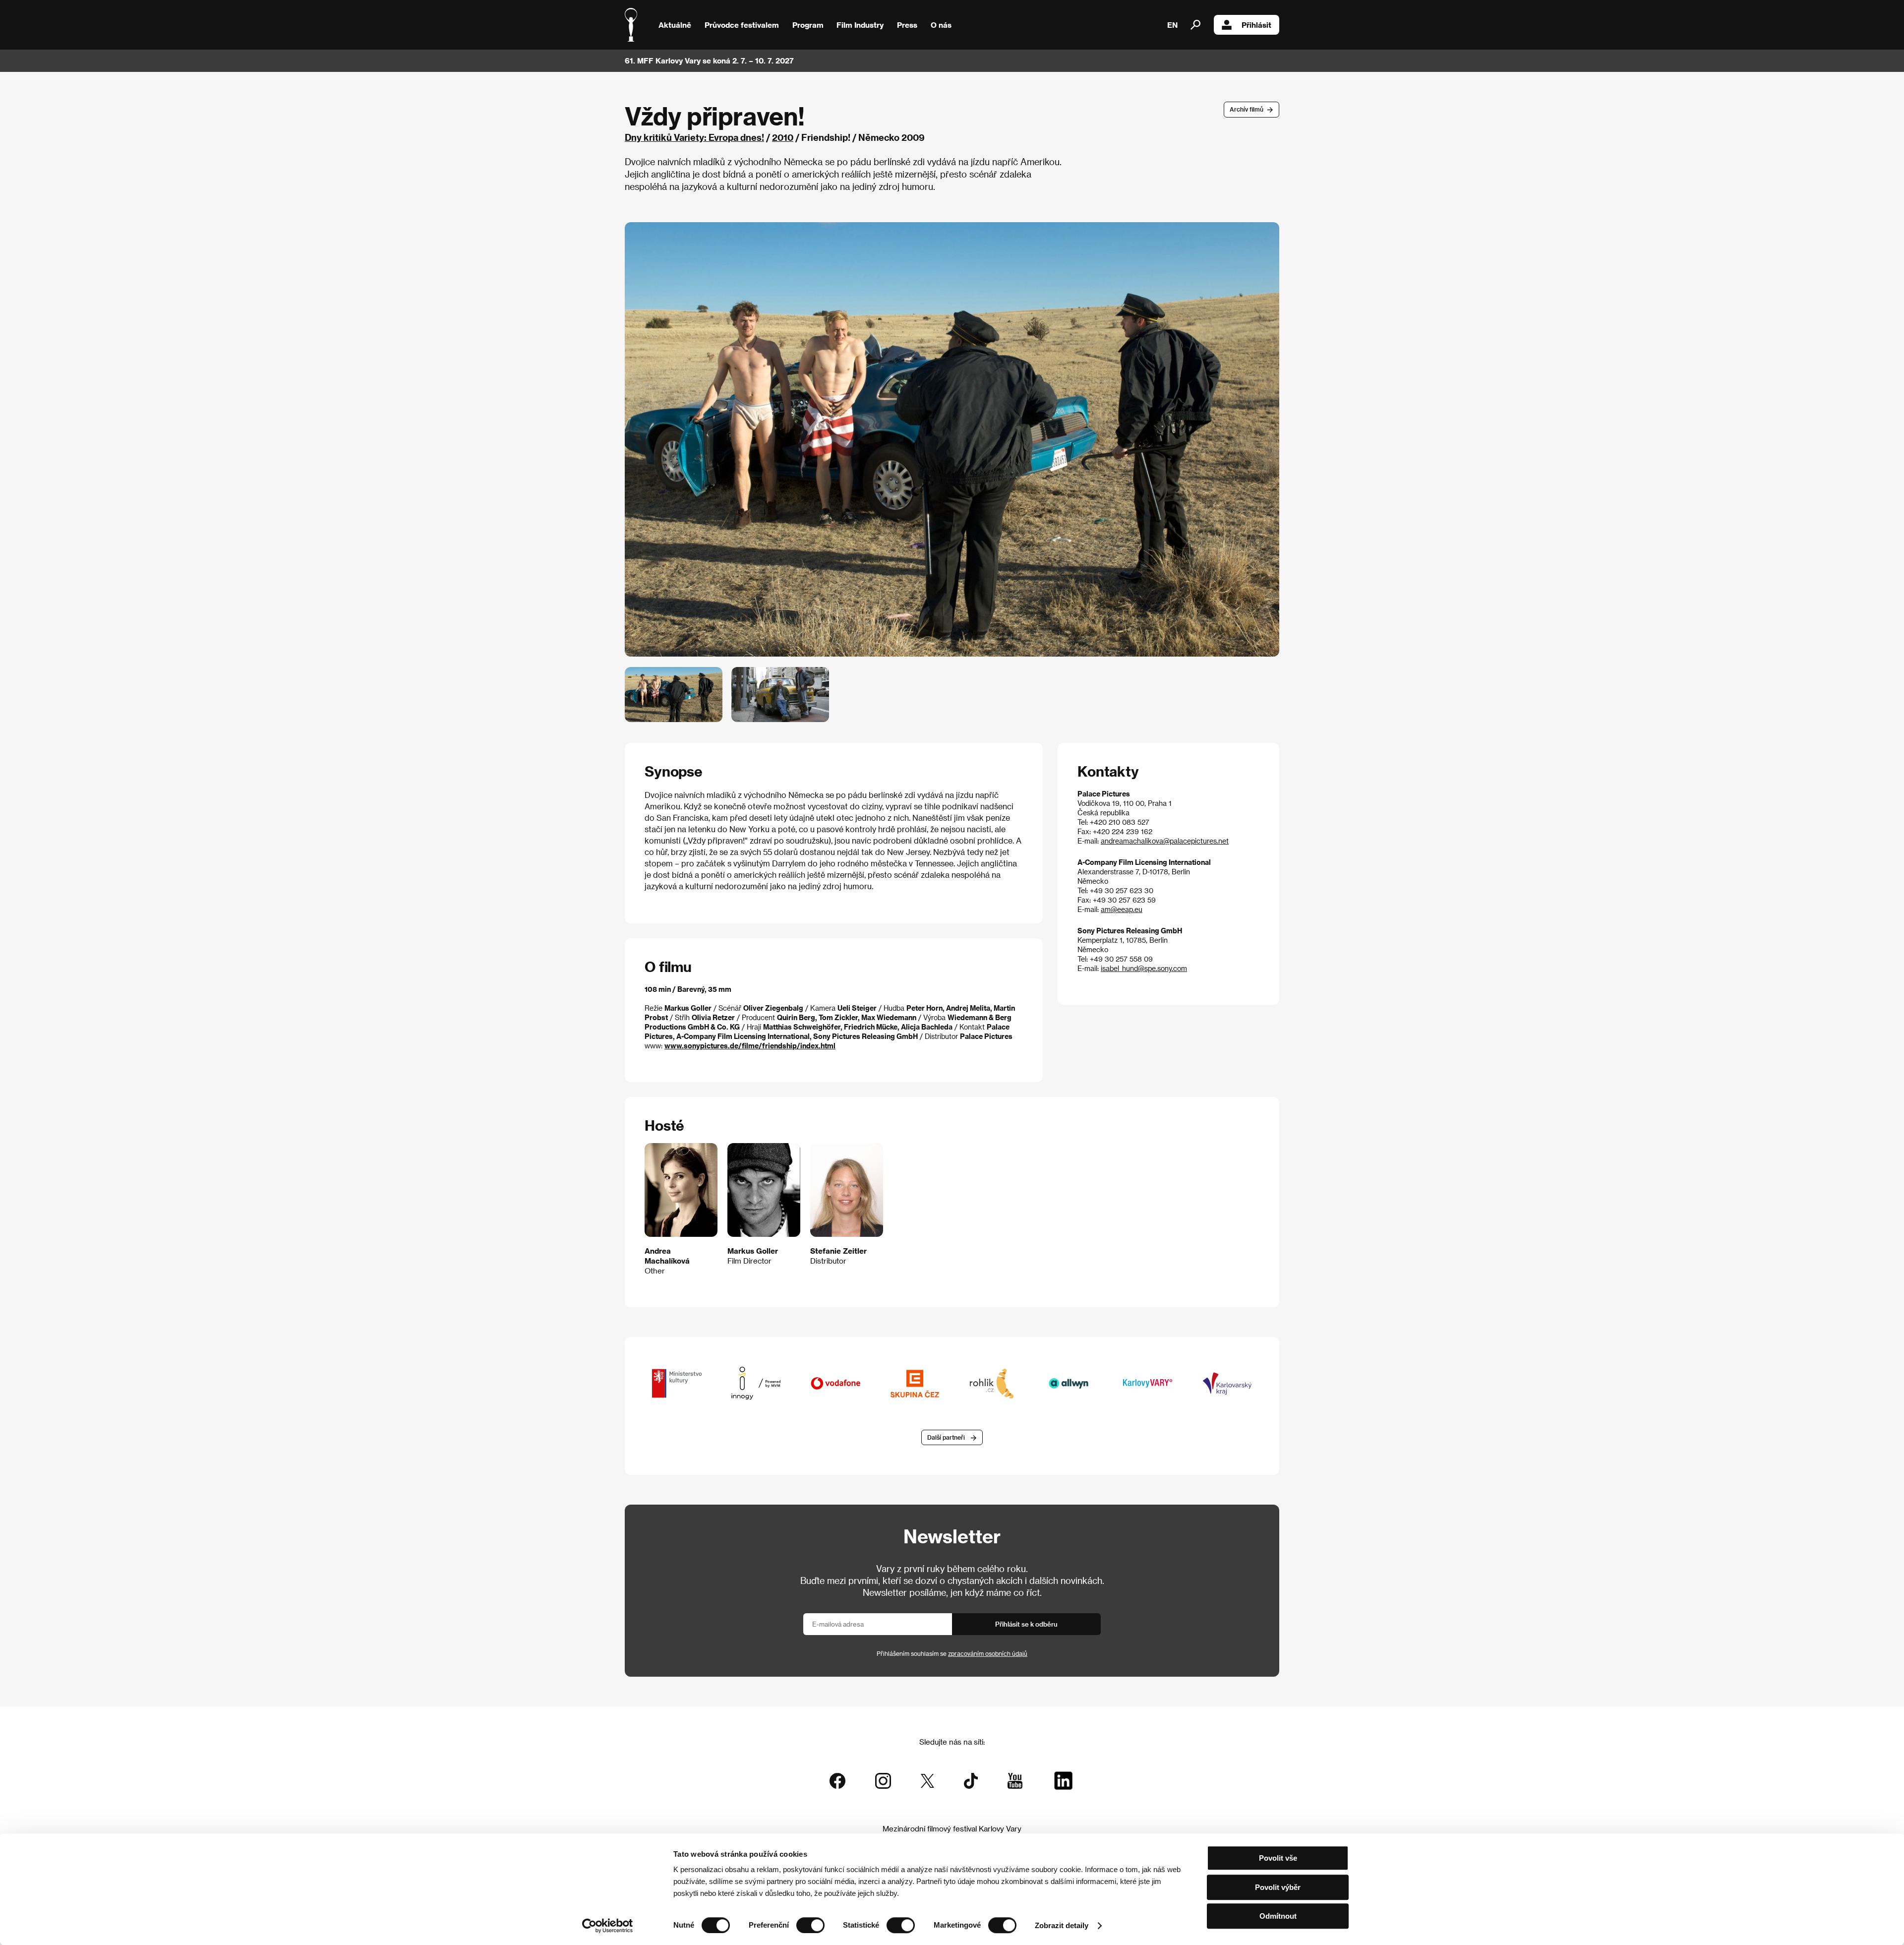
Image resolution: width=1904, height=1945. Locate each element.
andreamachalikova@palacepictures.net (1165, 841)
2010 (783, 137)
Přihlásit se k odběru (1026, 1624)
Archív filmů (1247, 109)
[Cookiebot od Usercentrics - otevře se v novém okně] (608, 1926)
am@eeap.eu (1122, 909)
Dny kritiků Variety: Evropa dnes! (694, 137)
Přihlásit (1256, 25)
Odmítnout (1278, 1916)
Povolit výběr (1278, 1887)
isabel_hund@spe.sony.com (1144, 968)
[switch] (810, 1925)
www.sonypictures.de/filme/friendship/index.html (750, 1046)
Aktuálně (675, 25)
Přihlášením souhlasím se (952, 1653)
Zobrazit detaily (1062, 1925)
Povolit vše (1278, 1858)
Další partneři (946, 1437)
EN (1172, 25)
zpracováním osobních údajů (988, 1653)
